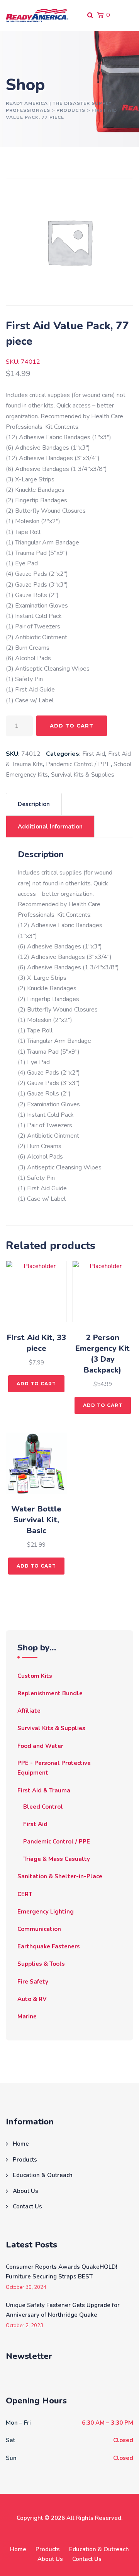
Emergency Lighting (46, 1912)
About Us (25, 2191)
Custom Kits (35, 1676)
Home (21, 2144)
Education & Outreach (43, 2175)
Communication (39, 1929)
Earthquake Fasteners (49, 1946)
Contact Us (27, 2206)
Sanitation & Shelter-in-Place (60, 1876)
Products (25, 2160)
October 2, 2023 (25, 2326)
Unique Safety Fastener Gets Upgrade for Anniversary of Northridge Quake (63, 2310)
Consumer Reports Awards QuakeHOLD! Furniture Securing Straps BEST (61, 2272)
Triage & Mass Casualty (57, 1859)
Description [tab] (34, 804)
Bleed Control (43, 1807)
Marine (27, 2016)
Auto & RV (32, 1999)
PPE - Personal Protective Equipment (54, 1768)
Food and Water (40, 1746)
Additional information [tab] (50, 827)
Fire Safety (33, 1982)
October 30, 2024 (26, 2288)
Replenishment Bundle (50, 1693)
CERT (25, 1894)
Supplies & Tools (41, 1964)
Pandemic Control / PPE (78, 764)
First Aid (94, 754)
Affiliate (29, 1711)
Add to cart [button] (36, 1384)
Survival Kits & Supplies (83, 775)
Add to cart (72, 726)
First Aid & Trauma (44, 1790)
